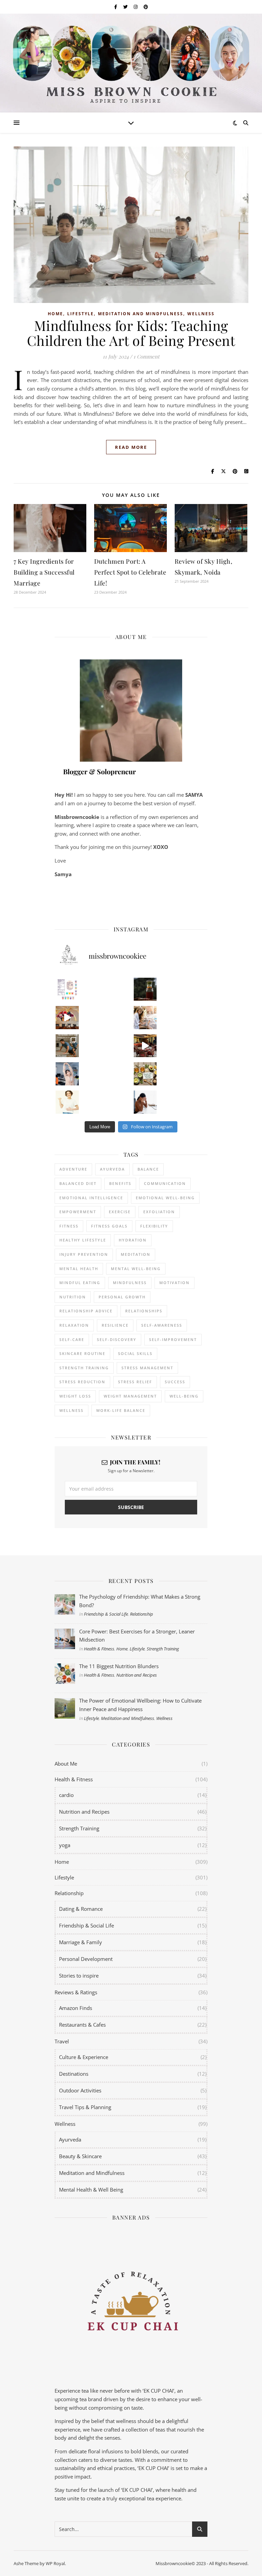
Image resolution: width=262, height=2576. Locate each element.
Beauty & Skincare (80, 2156)
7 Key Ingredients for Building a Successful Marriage (44, 572)
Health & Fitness (99, 1649)
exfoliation (159, 1212)
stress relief (135, 1382)
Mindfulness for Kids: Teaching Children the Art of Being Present (131, 333)
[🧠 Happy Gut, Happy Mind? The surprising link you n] (67, 1102)
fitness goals (109, 1226)
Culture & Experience (84, 2057)
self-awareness (162, 1325)
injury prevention (84, 1254)
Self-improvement (173, 1339)
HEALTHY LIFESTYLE (83, 1240)
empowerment (78, 1212)
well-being (184, 1396)
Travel (62, 2041)
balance (148, 1169)
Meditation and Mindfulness (141, 314)
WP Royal (55, 2563)
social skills (135, 1353)
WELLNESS (71, 1410)
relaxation (74, 1325)
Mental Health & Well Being (91, 2190)
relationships (144, 1311)
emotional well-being (165, 1198)
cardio (66, 1795)
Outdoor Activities (80, 2090)
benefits (120, 1183)
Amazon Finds (76, 2008)
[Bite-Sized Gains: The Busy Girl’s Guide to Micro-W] (67, 1074)
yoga (65, 1845)
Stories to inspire (79, 1976)
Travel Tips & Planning (85, 2107)
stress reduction (82, 1382)
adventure (73, 1169)
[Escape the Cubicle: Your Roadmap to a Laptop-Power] (145, 1018)
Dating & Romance (81, 1909)
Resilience (115, 1325)
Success (175, 1382)
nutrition (73, 1297)
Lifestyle (81, 314)
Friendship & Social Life (106, 1614)
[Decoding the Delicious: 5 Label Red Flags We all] (67, 989)
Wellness (201, 314)
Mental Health (79, 1269)
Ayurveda (112, 1169)
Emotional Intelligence (91, 1198)
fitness (69, 1226)
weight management (130, 1396)
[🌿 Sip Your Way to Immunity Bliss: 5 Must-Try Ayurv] (145, 989)
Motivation (174, 1283)
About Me (66, 1764)
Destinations (74, 2074)
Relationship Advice (86, 1311)
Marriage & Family (81, 1942)
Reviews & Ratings (76, 1992)
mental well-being (136, 1269)
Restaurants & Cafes (82, 2025)
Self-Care (72, 1339)
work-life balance (121, 1410)
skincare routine (82, 1353)
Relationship (142, 1614)
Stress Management (147, 1368)
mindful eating (80, 1283)
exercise (120, 1212)
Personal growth (122, 1297)
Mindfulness (130, 1283)
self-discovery (117, 1339)
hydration (133, 1240)
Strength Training (163, 1649)
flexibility (154, 1226)
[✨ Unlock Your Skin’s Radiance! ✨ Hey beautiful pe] (145, 1074)
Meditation (136, 1254)
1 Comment (146, 356)
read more (131, 447)
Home (55, 314)
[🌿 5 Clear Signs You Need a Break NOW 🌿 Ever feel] (145, 1102)
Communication (165, 1183)
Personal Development (86, 1959)
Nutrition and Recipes (137, 1675)
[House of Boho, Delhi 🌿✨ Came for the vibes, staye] (67, 1018)
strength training (84, 1368)
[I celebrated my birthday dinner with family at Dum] (145, 1046)
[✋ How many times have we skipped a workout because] (67, 1046)
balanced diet (78, 1183)
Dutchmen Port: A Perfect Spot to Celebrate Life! (130, 572)
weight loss (75, 1396)
